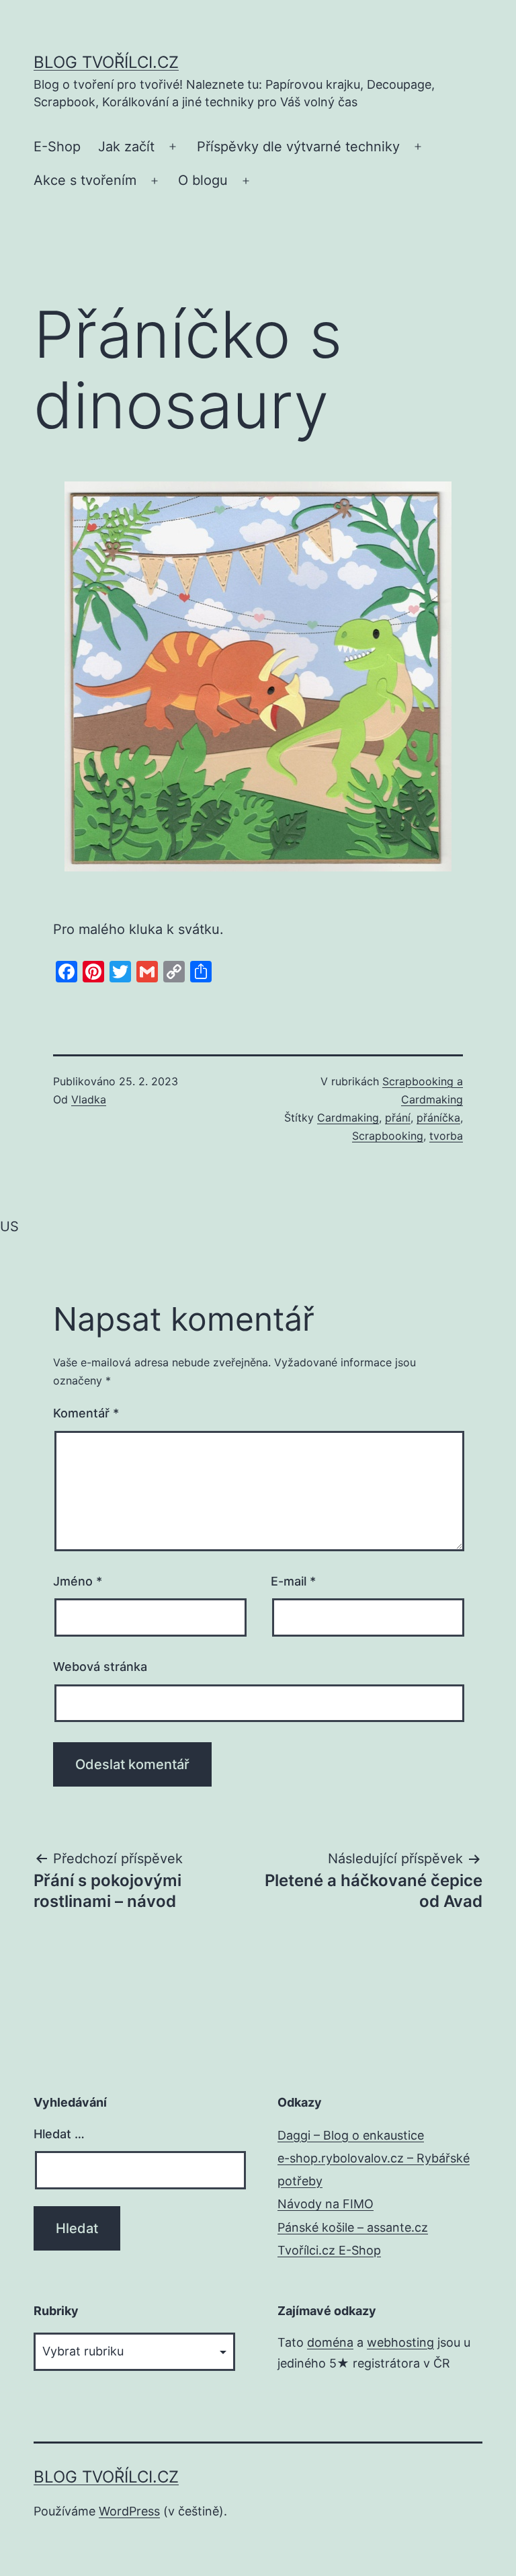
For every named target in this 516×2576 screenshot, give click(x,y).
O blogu (203, 180)
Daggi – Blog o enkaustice (351, 2135)
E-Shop (57, 147)
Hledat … (59, 2134)
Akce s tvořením (85, 180)
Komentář (86, 1413)
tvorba (446, 1136)
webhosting (400, 2342)
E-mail (293, 1581)
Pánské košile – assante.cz (353, 2227)
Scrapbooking (388, 1136)
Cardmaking (348, 1118)
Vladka (89, 1099)
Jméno (78, 1581)
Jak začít (126, 147)
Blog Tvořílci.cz (106, 62)
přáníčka (438, 1118)
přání (398, 1118)
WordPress (129, 2511)
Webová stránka (100, 1667)
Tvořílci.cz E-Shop (329, 2250)
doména (330, 2342)
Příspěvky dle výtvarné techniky (298, 147)
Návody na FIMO (326, 2204)
